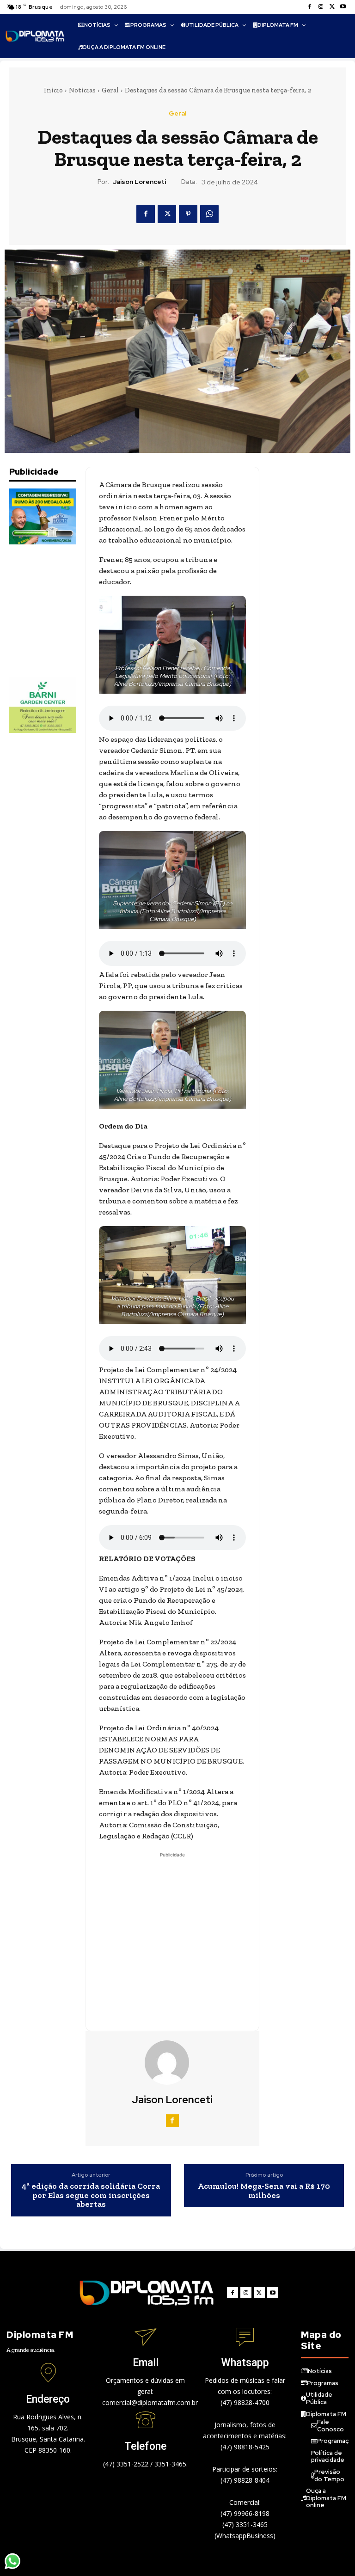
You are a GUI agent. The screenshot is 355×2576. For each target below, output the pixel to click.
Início (53, 90)
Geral (110, 90)
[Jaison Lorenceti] (172, 2063)
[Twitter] (332, 7)
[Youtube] (343, 7)
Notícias (82, 90)
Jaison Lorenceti (139, 182)
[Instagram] (321, 7)
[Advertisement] (55, 611)
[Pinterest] (188, 214)
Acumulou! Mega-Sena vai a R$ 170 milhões (264, 2191)
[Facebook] (310, 7)
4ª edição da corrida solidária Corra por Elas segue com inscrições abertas (91, 2195)
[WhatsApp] (209, 214)
